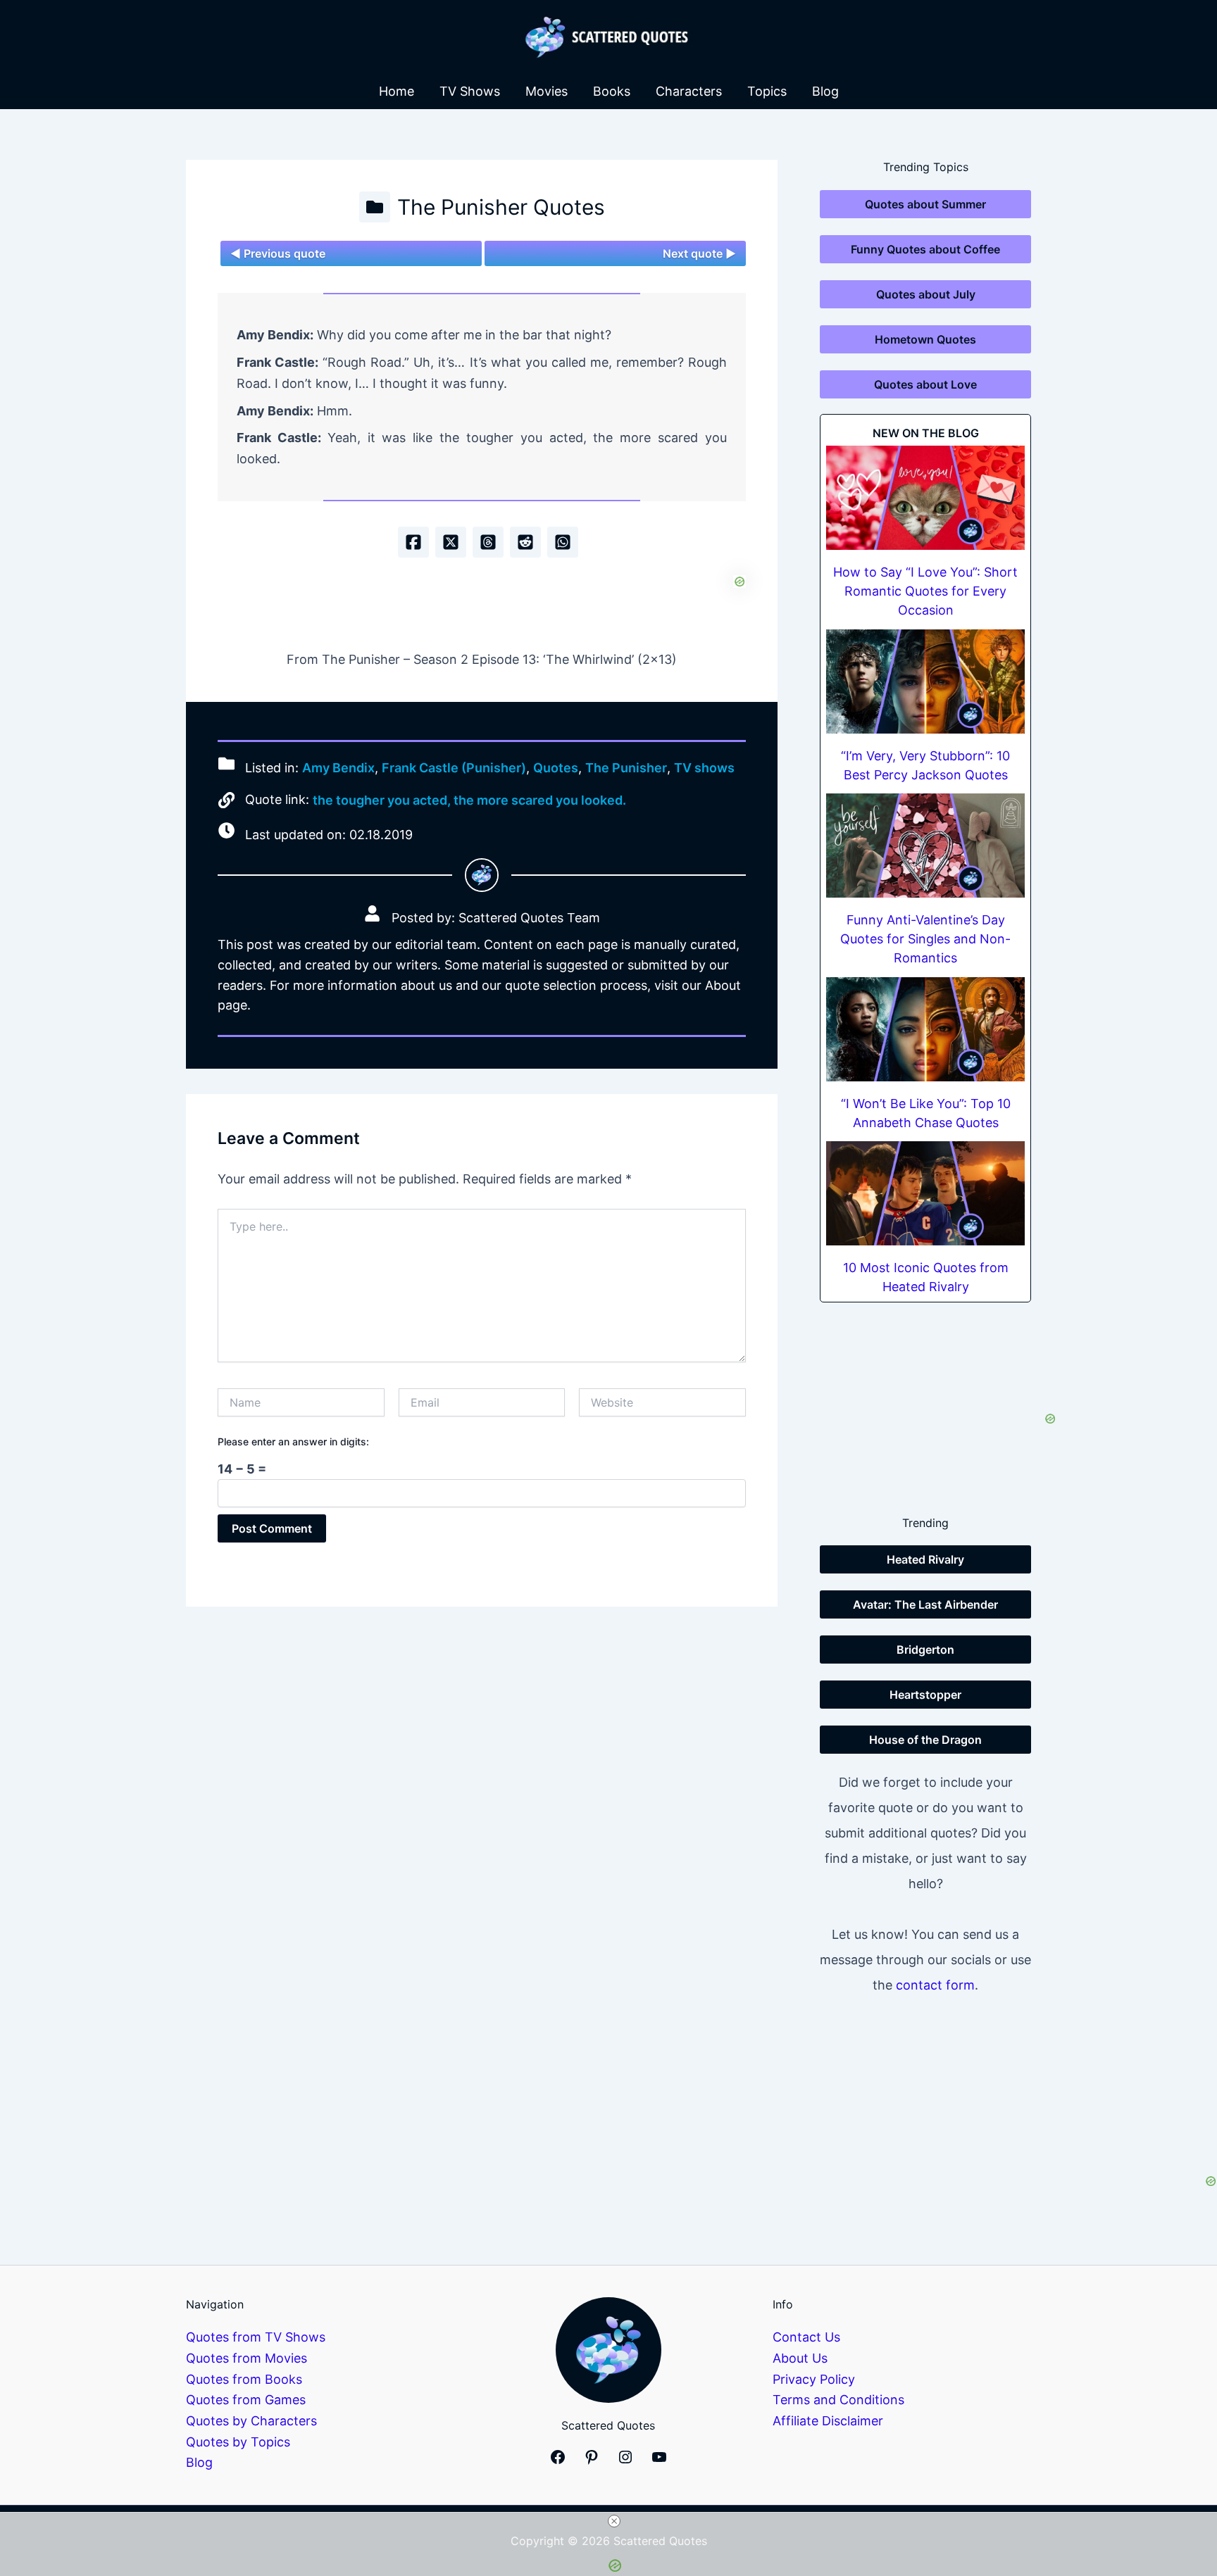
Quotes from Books (244, 2379)
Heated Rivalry (925, 1559)
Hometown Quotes (925, 339)
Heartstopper (925, 1695)
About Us (800, 2358)
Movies (547, 91)
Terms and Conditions (838, 2400)
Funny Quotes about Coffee (925, 249)
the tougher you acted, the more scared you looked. (469, 800)
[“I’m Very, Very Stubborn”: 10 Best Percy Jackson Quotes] (925, 681)
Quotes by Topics (238, 2442)
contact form (935, 1985)
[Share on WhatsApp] (563, 542)
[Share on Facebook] (413, 542)
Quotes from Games (246, 2400)
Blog (825, 91)
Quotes (556, 768)
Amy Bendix (338, 768)
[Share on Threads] (488, 542)
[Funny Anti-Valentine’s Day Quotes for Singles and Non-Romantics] (925, 846)
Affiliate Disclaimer (828, 2421)
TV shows (704, 768)
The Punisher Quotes (501, 207)
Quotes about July (926, 294)
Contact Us (806, 2337)
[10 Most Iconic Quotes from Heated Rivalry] (925, 1193)
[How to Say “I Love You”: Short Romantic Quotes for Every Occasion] (925, 498)
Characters (689, 91)
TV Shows (470, 91)
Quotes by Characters (251, 2421)
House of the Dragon (925, 1740)
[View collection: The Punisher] (375, 207)
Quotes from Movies (246, 2358)
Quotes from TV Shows (256, 2337)
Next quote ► (699, 253)
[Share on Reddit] (525, 542)
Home (397, 91)
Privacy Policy (814, 2379)
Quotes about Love (925, 384)
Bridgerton (925, 1650)
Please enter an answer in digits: (293, 1441)
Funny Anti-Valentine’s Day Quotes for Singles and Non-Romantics (925, 939)
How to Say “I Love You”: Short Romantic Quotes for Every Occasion (925, 591)
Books (612, 91)
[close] (614, 2521)
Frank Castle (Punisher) (454, 768)
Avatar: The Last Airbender (925, 1604)
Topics (767, 91)
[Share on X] (451, 542)
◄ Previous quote (278, 253)
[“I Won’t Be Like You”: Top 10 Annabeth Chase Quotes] (925, 1029)
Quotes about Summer (925, 204)
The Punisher (626, 768)
